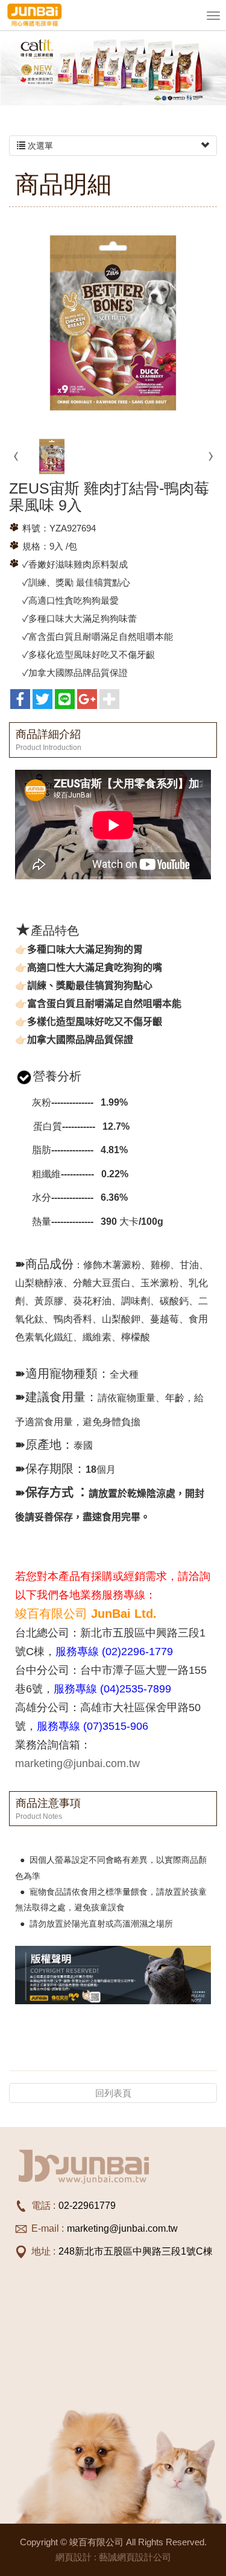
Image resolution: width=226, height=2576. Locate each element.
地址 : (43, 2251)
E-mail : (48, 2228)
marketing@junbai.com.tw (77, 1763)
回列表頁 (113, 2093)
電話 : (43, 2206)
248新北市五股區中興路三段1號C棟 (136, 2251)
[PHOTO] (113, 323)
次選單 (39, 146)
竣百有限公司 (35, 15)
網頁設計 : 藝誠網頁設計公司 (113, 2557)
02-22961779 (87, 2206)
